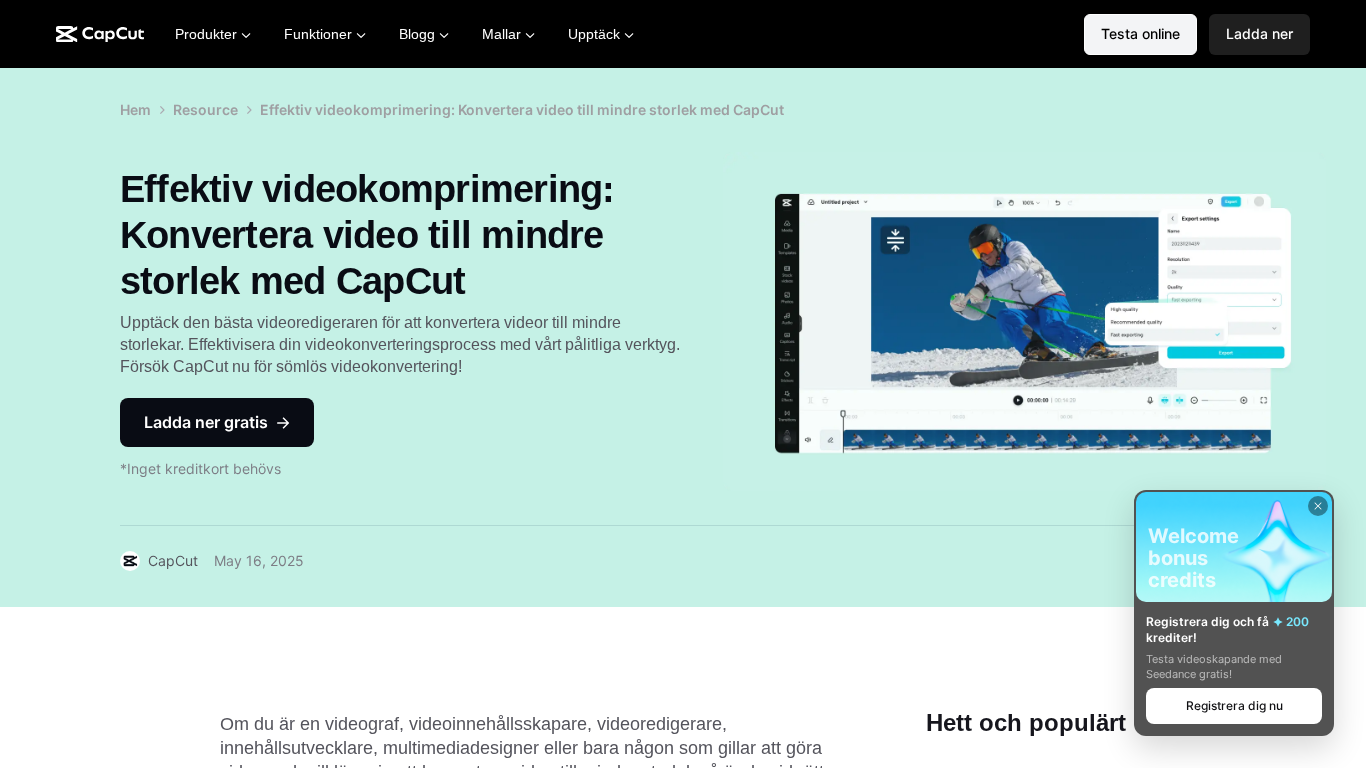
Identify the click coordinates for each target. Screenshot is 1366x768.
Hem (135, 109)
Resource (205, 109)
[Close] (1318, 506)
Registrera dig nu (1234, 705)
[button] (1259, 34)
